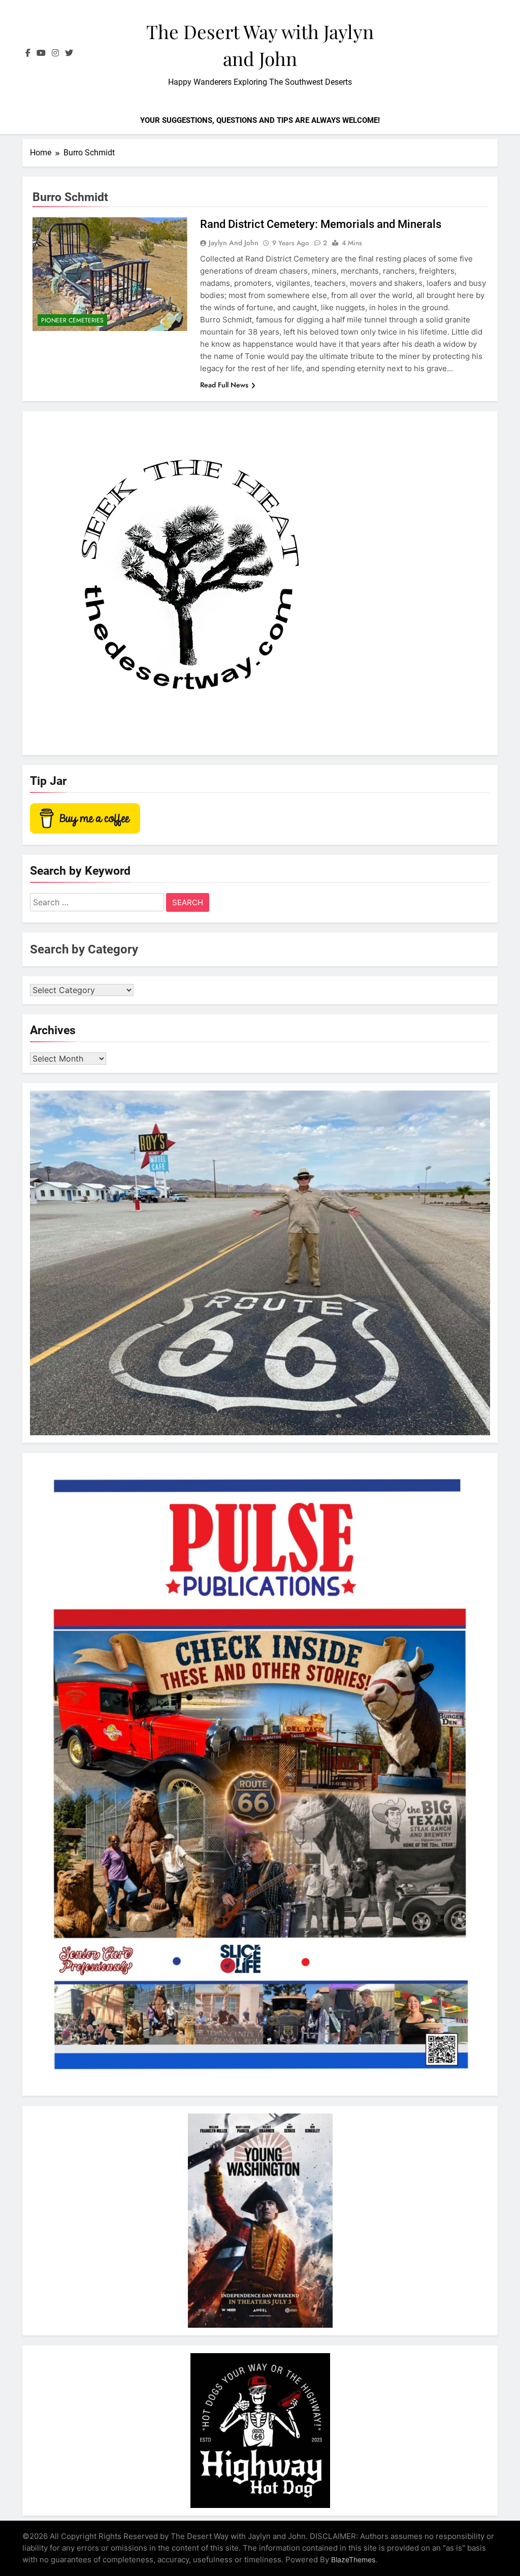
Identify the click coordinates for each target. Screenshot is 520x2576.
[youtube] (41, 53)
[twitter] (69, 53)
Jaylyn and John (234, 243)
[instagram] (55, 53)
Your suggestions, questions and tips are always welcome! (260, 120)
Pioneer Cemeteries (72, 320)
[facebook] (28, 53)
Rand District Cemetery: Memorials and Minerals (321, 224)
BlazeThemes (353, 2560)
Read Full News (224, 385)
